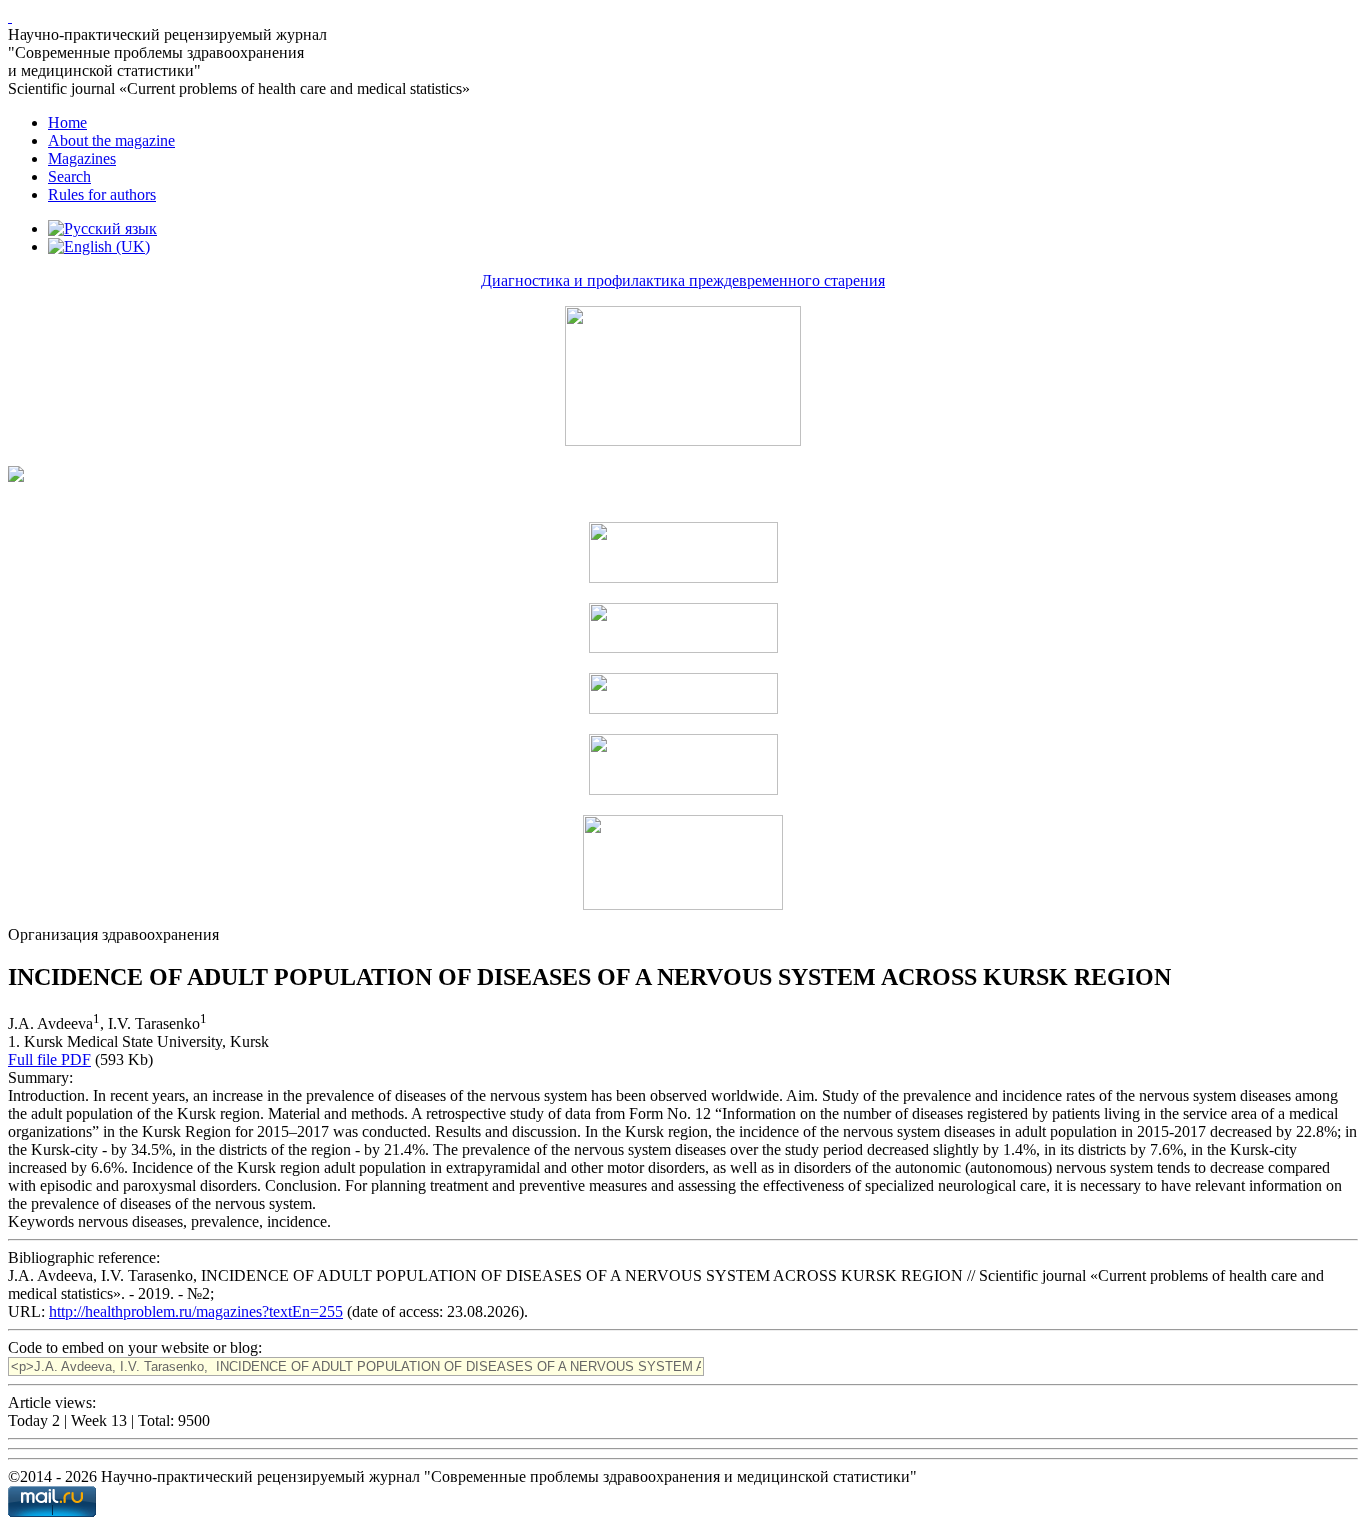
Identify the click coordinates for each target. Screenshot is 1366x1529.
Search (69, 176)
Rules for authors (102, 194)
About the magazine (111, 140)
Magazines (82, 158)
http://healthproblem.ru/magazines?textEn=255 (196, 1311)
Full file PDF (49, 1059)
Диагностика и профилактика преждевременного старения (683, 280)
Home (67, 122)
